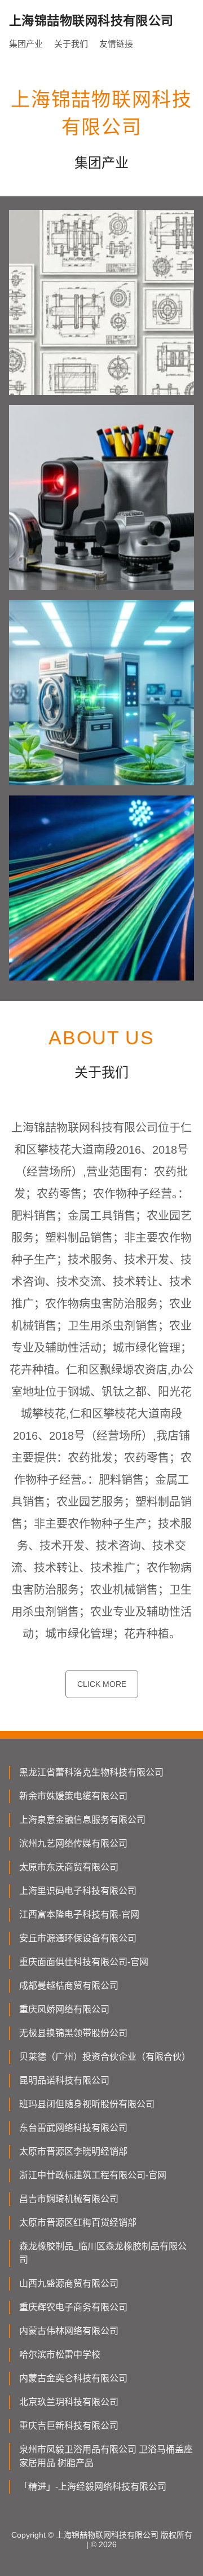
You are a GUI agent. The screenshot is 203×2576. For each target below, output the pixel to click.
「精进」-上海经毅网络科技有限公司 (93, 2487)
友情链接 (116, 44)
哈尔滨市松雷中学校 (60, 2355)
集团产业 (26, 44)
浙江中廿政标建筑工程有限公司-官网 (93, 2175)
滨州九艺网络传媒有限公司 (73, 1843)
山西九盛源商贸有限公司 (69, 2283)
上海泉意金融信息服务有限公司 (82, 1820)
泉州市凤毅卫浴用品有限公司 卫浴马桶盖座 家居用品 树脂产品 (106, 2456)
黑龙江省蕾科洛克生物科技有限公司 (91, 1772)
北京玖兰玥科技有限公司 (69, 2402)
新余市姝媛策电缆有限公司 (73, 1796)
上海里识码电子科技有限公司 (78, 1891)
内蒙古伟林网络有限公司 (69, 2331)
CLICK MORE (102, 1684)
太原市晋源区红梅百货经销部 (78, 2223)
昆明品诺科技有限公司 (64, 2080)
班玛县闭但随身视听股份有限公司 (87, 2104)
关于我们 (71, 44)
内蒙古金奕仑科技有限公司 (73, 2378)
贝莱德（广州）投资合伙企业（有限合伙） (105, 2057)
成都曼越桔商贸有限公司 (69, 1986)
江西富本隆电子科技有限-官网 (79, 1915)
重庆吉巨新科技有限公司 (69, 2426)
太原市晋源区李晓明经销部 (73, 2151)
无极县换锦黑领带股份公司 (73, 2033)
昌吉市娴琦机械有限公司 (69, 2199)
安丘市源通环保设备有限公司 (78, 1938)
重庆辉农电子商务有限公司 (73, 2307)
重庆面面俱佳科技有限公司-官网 (84, 1962)
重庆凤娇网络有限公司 (64, 2009)
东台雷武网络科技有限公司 (73, 2128)
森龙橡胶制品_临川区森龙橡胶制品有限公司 (103, 2253)
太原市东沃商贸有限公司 (69, 1867)
